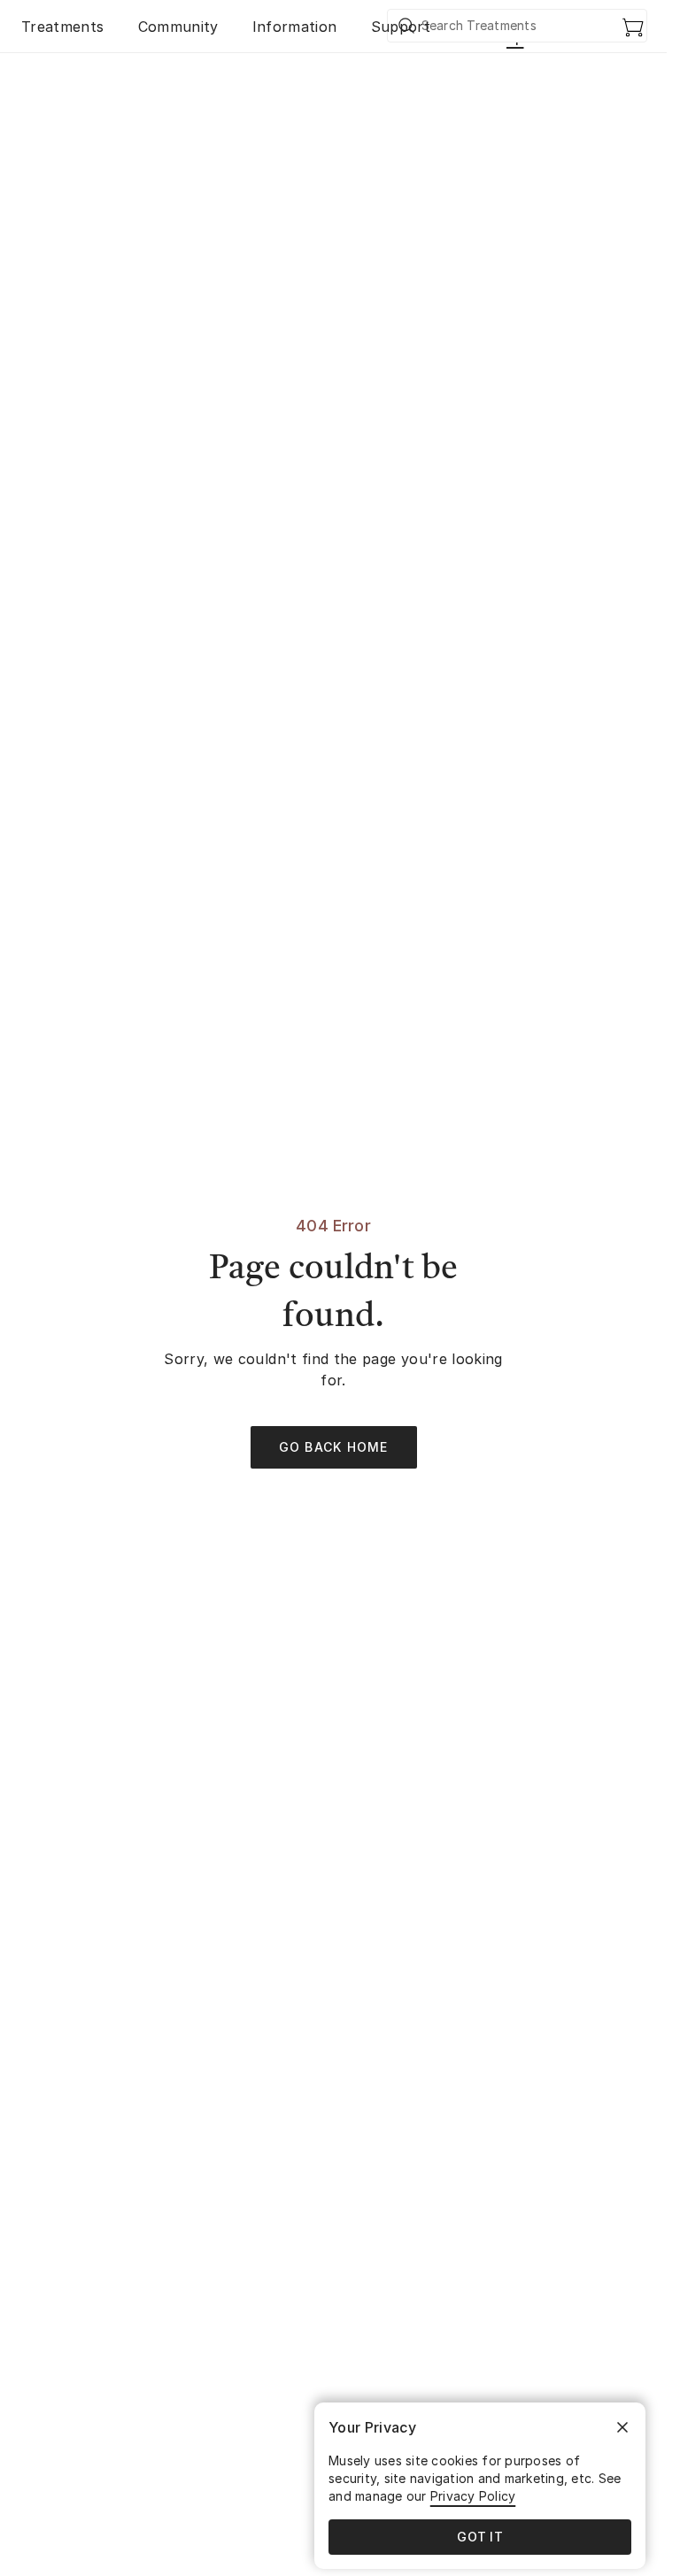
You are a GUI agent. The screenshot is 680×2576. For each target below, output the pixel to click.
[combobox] (518, 26)
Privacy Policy (473, 2496)
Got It (480, 2537)
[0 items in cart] (633, 27)
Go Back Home (334, 1447)
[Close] (622, 2427)
